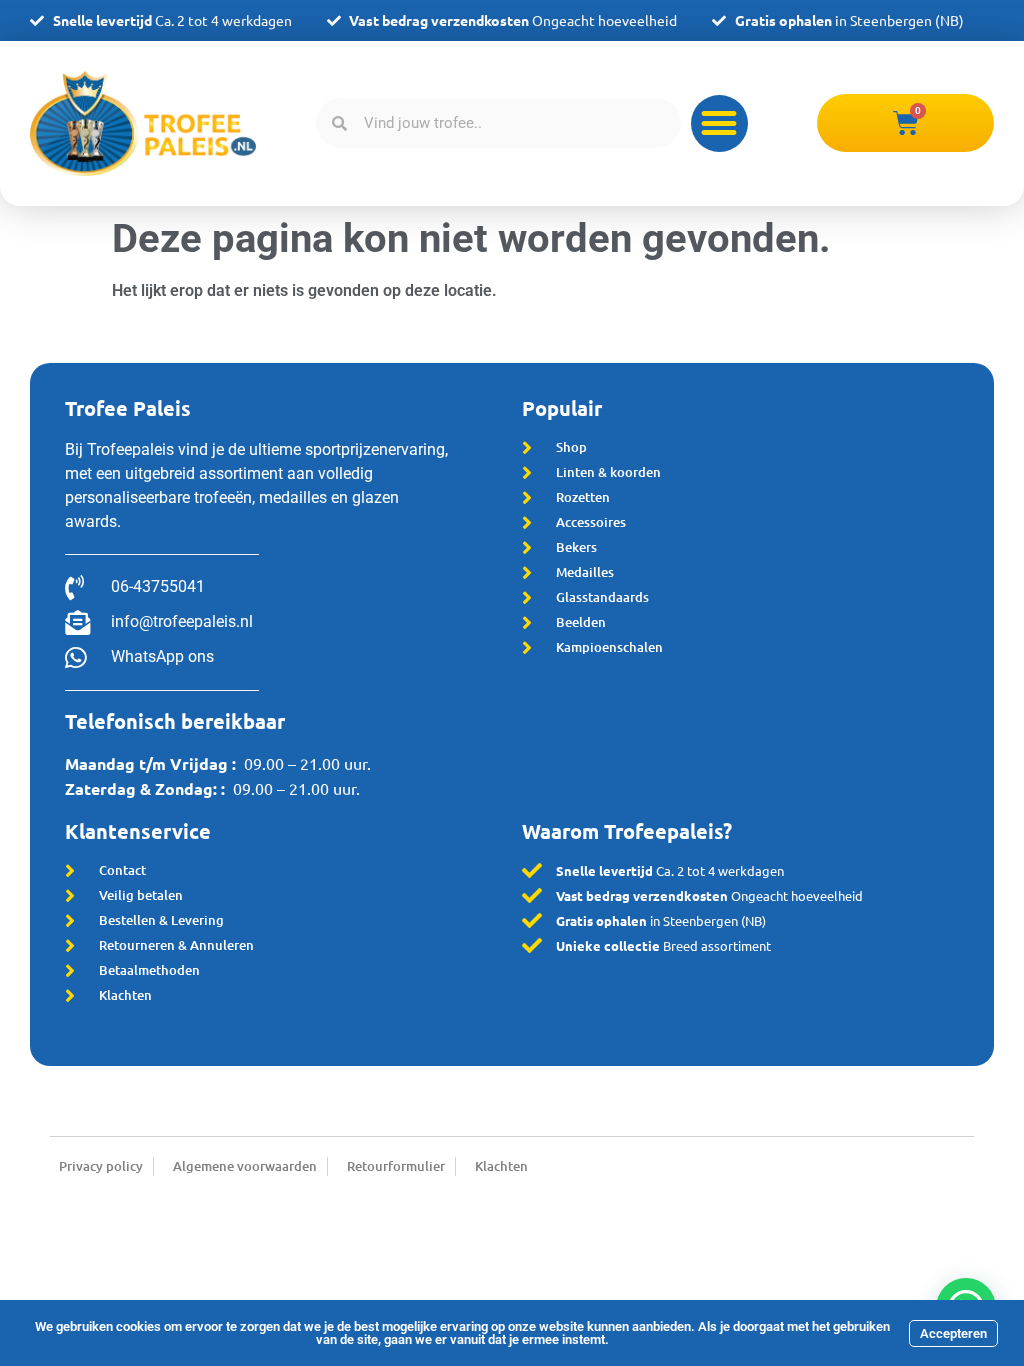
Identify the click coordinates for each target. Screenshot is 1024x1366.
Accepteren (953, 1333)
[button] (719, 123)
